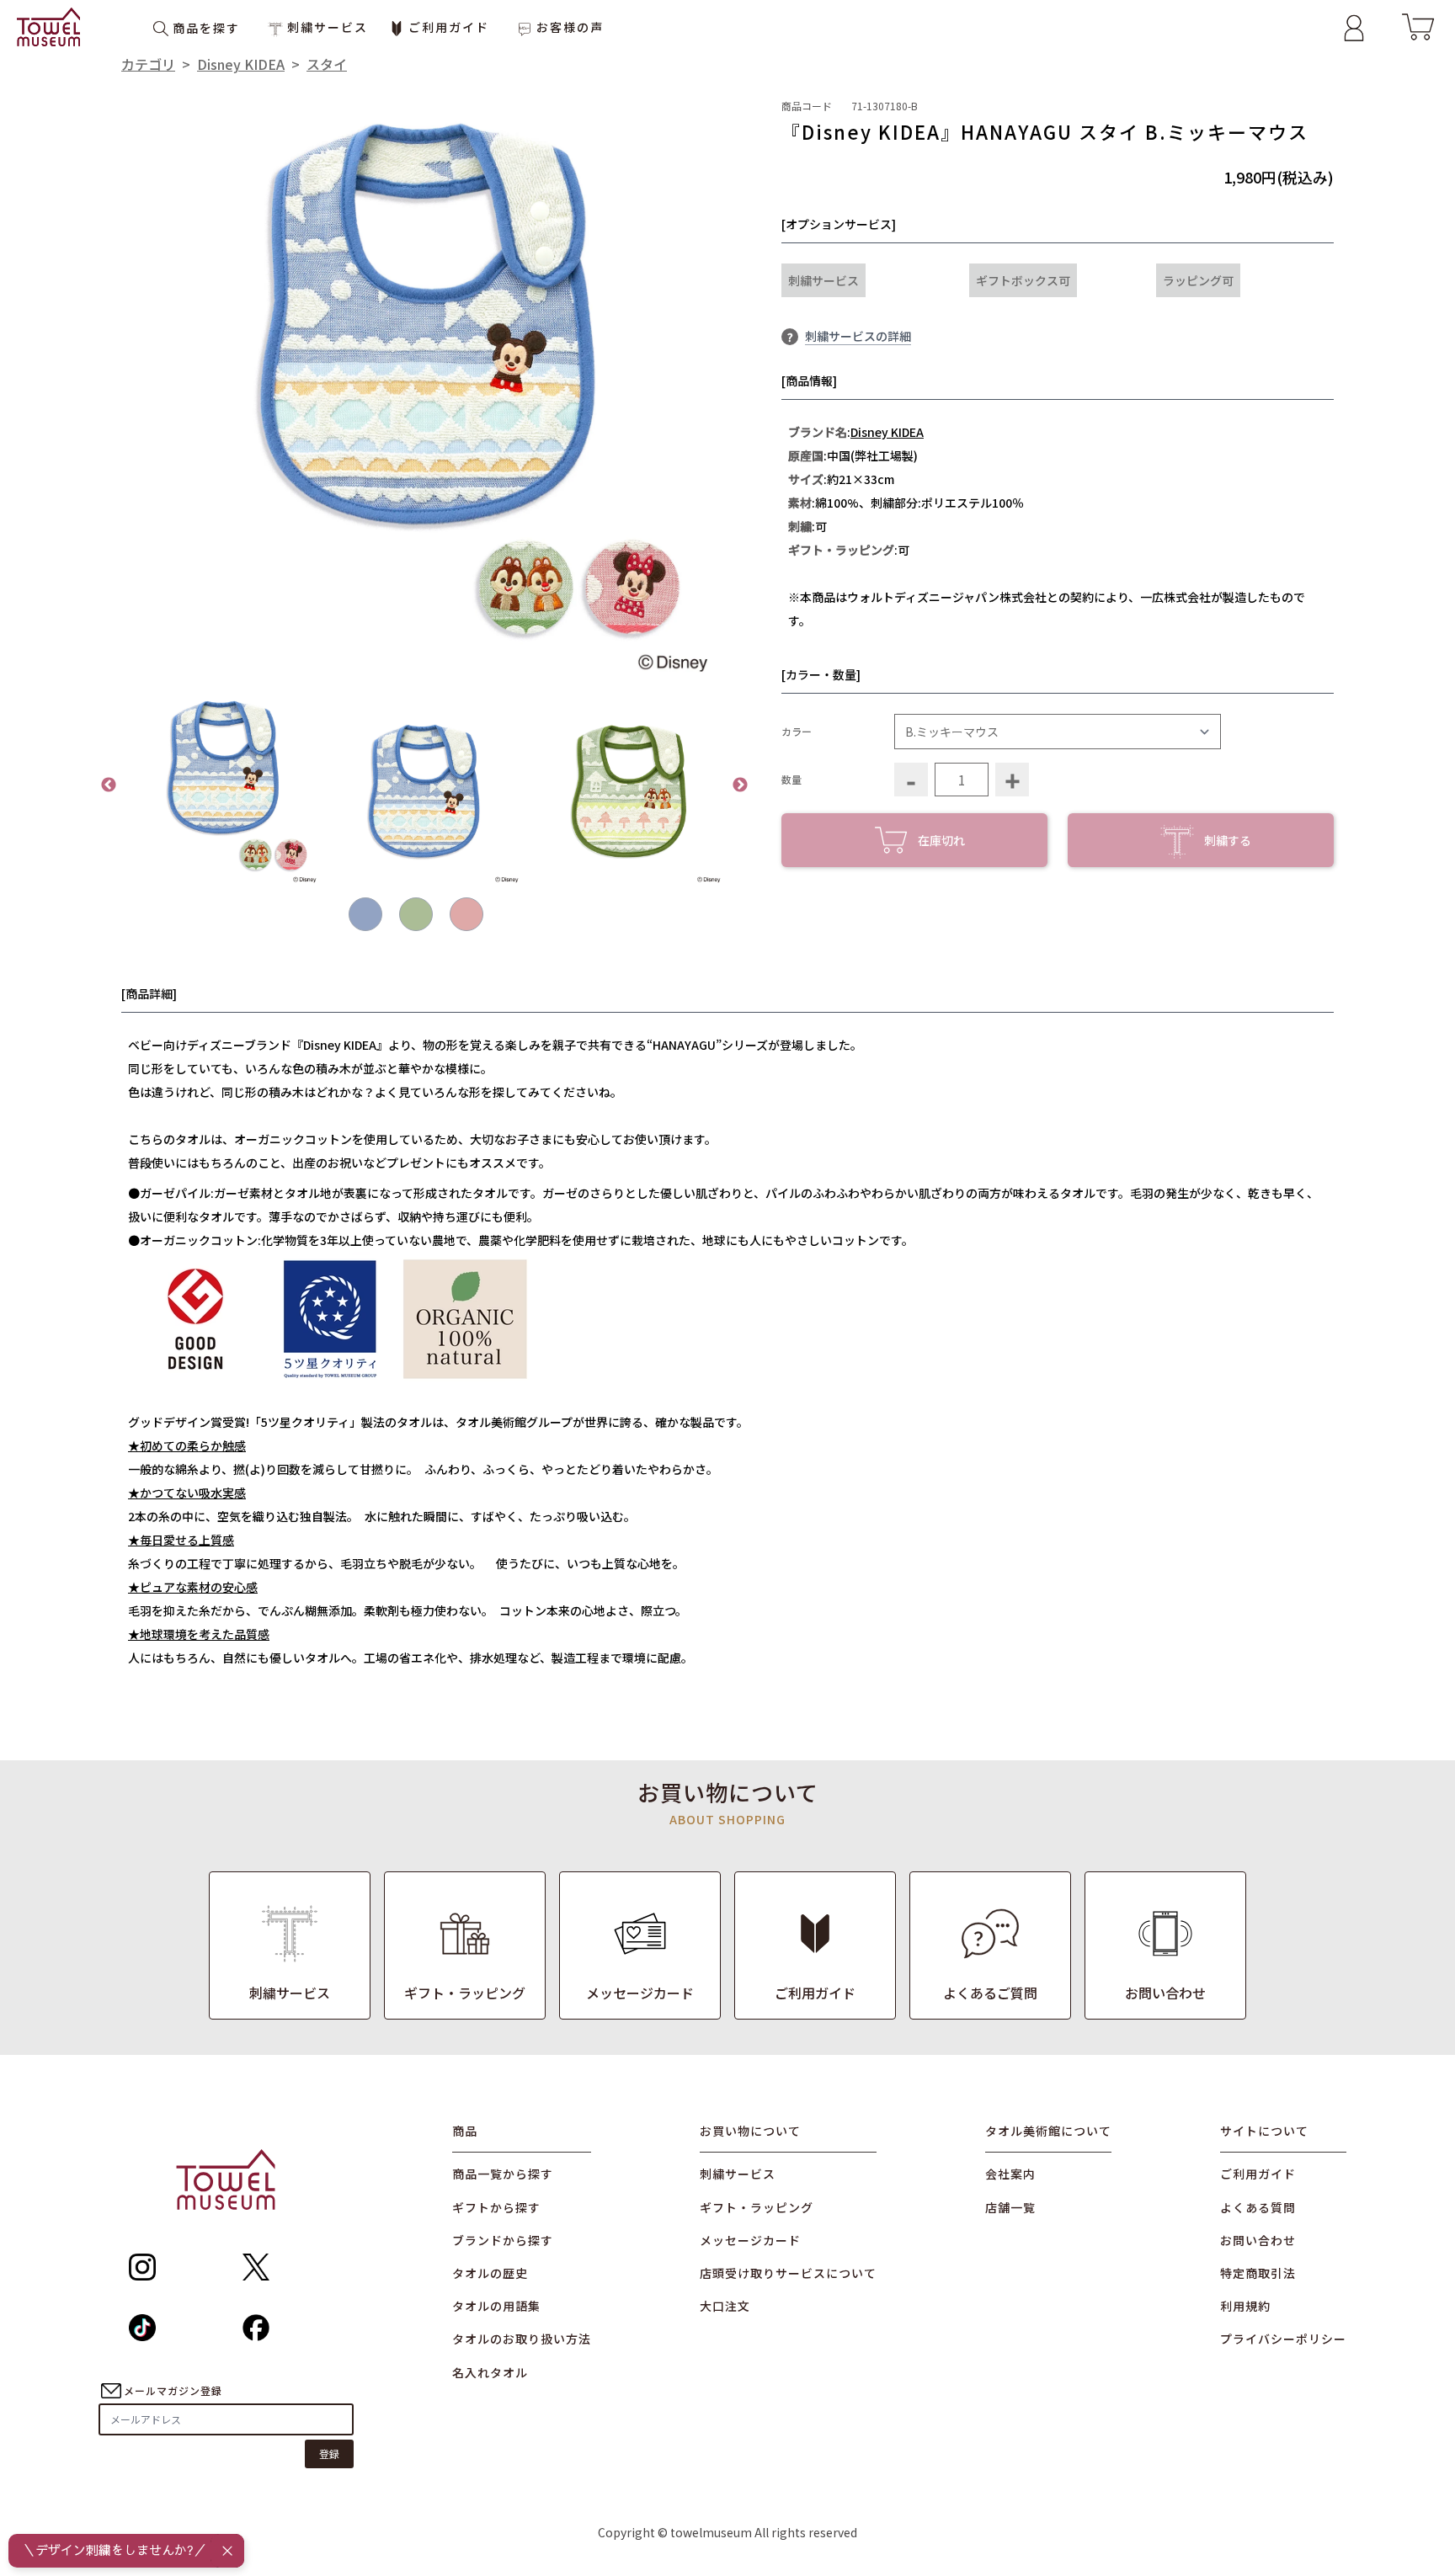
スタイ (327, 64)
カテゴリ (148, 64)
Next (740, 785)
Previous (109, 785)
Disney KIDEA (241, 64)
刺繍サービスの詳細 (858, 336)
